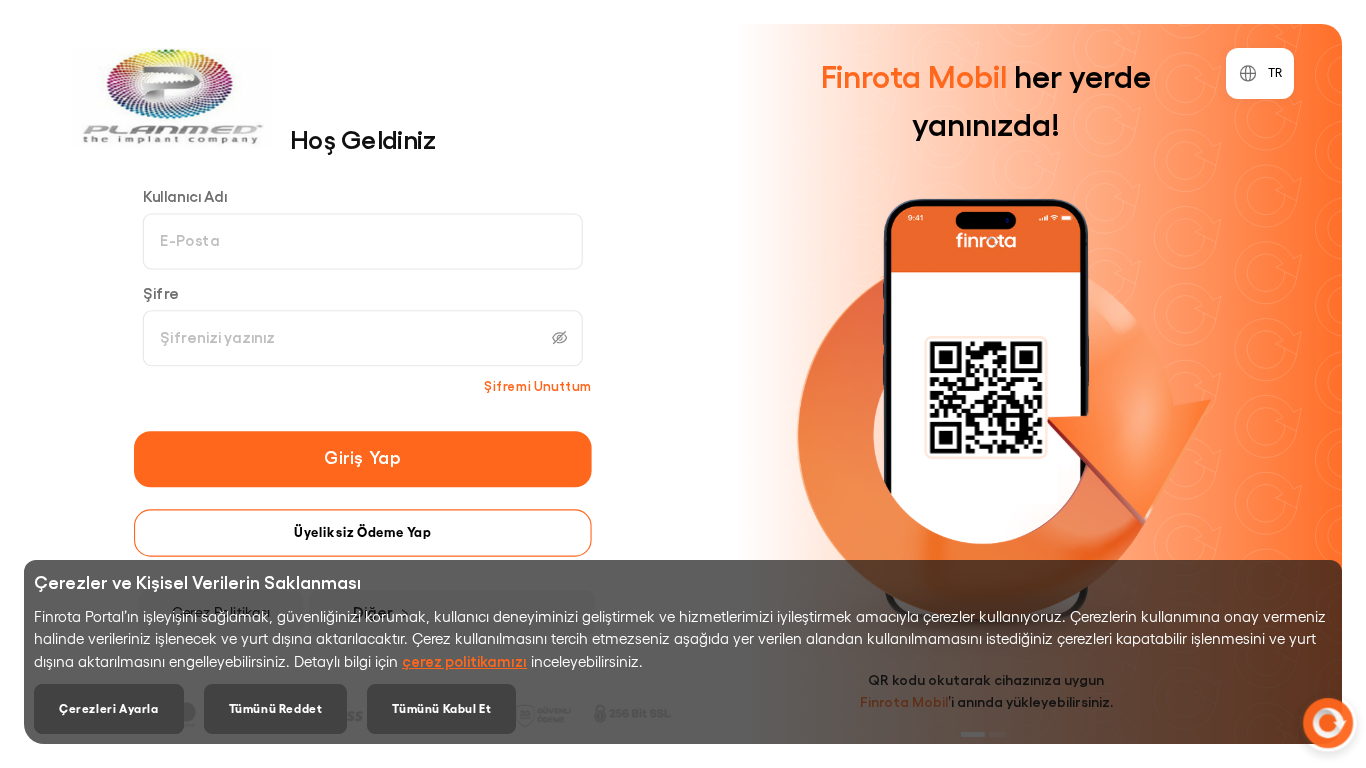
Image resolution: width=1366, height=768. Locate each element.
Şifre (161, 292)
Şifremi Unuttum (538, 385)
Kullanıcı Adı (185, 196)
